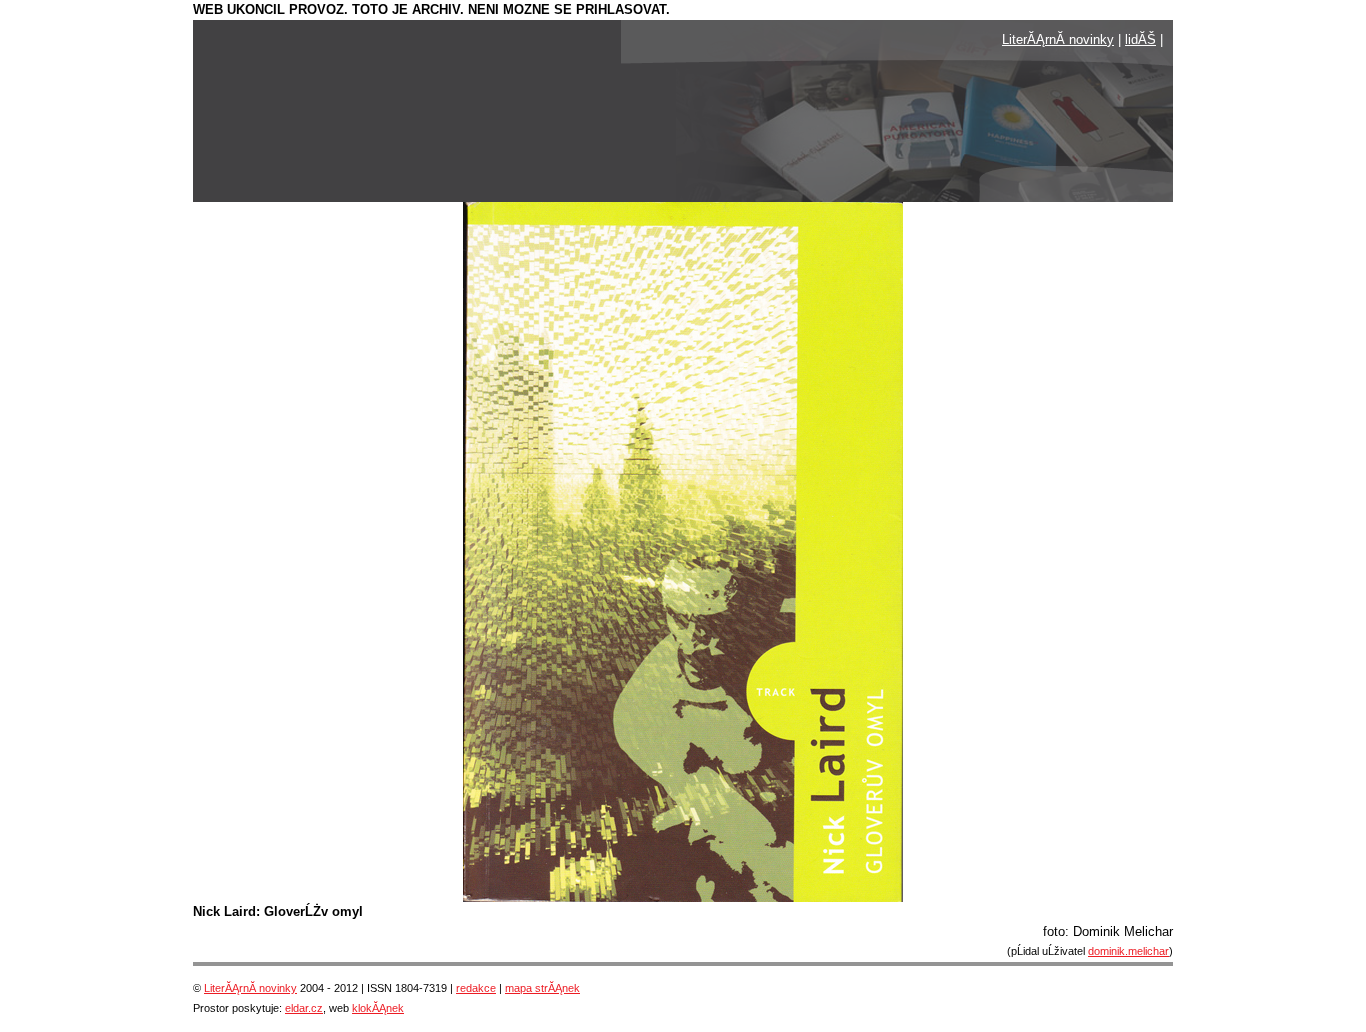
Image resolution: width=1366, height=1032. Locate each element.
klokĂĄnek (378, 1008)
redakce (476, 988)
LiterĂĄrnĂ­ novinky (1058, 39)
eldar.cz (304, 1008)
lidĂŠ (1140, 39)
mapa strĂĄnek (542, 988)
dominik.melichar (1128, 951)
